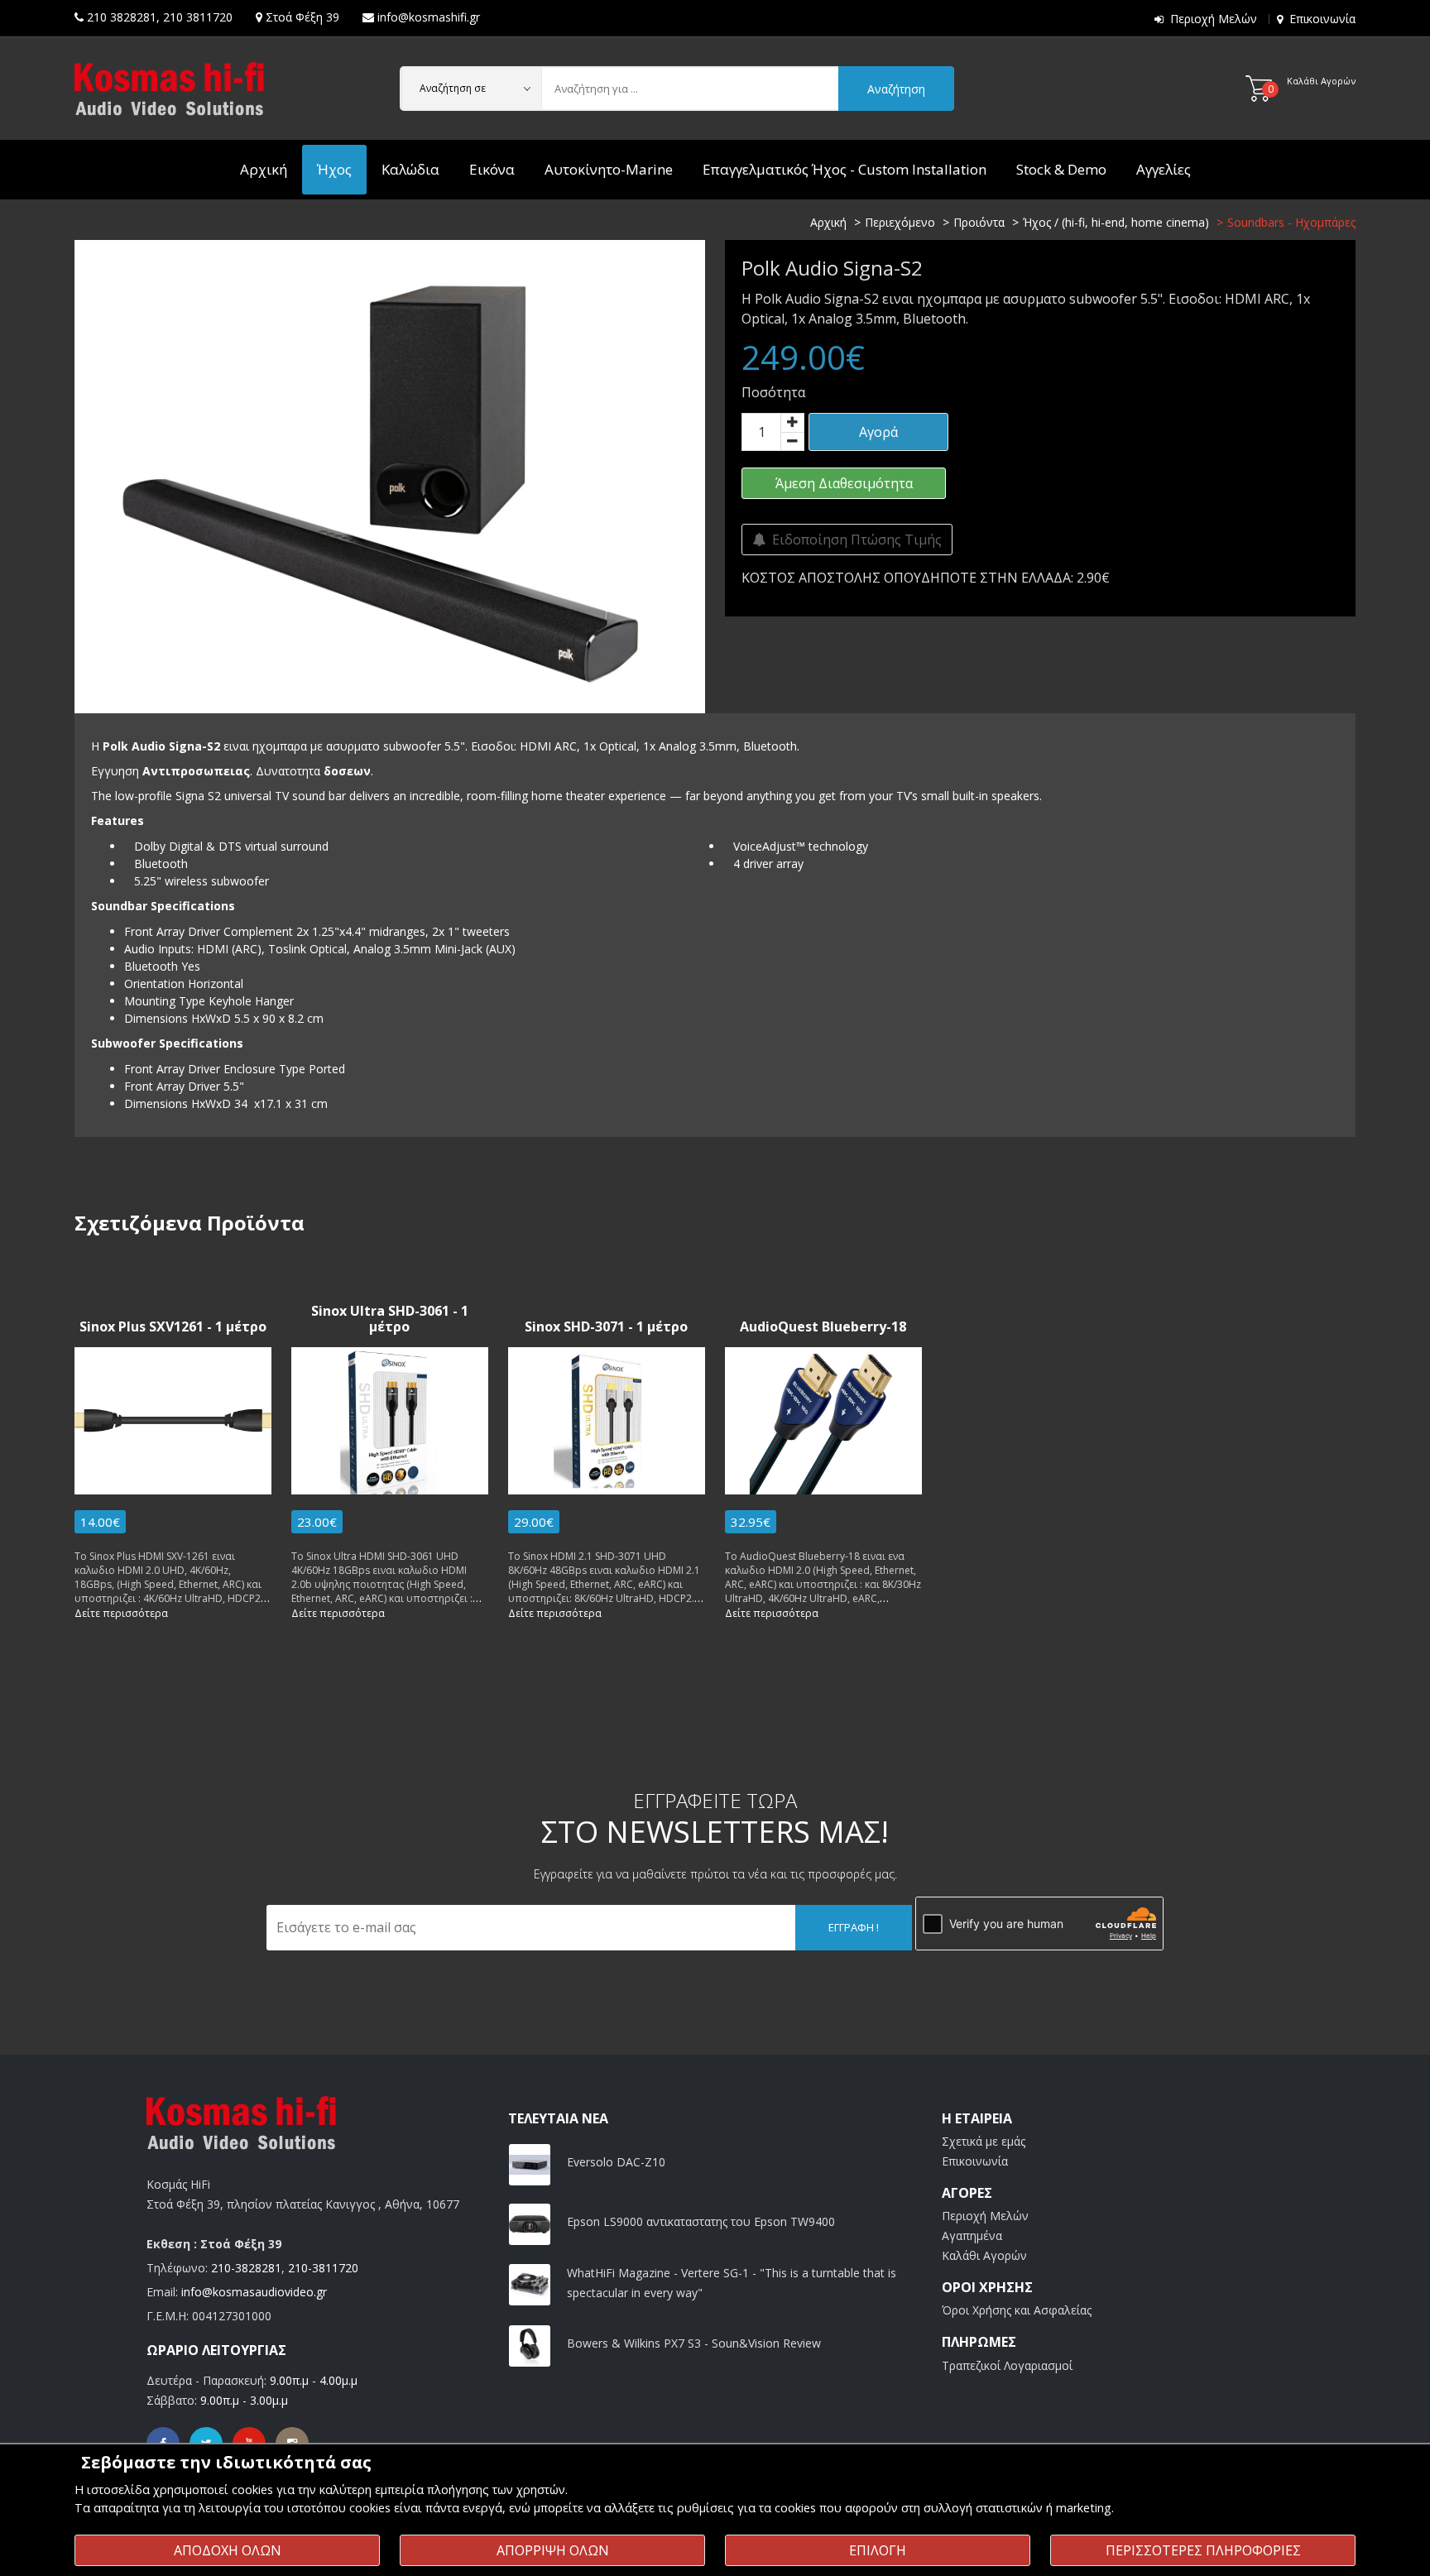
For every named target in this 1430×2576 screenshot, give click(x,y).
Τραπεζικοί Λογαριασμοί (1007, 2365)
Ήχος (334, 169)
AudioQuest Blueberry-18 (823, 1327)
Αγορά (878, 432)
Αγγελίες (1164, 169)
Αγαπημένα (972, 2235)
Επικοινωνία (1322, 19)
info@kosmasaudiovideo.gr (254, 2292)
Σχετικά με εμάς (984, 2141)
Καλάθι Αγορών (984, 2255)
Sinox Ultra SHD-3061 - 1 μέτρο (390, 1319)
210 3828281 (122, 17)
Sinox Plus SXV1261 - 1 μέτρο (173, 1327)
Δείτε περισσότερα (121, 1613)
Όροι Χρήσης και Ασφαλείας (1017, 2310)
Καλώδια (410, 169)
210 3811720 (198, 17)
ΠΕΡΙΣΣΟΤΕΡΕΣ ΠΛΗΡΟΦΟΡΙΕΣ (1203, 2550)
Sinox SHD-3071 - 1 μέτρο (606, 1327)
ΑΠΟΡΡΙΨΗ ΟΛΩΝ (553, 2550)
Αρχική (264, 169)
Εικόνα (492, 169)
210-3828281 (246, 2268)
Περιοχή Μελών (1214, 19)
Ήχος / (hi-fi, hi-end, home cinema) (1116, 222)
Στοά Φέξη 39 (302, 17)
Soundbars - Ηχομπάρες (1291, 222)
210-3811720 (323, 2268)
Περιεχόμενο (900, 222)
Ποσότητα (773, 392)
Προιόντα (979, 222)
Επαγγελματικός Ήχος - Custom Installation (845, 169)
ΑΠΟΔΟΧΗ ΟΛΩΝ (228, 2550)
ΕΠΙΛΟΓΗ (878, 2550)
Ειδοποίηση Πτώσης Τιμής (854, 540)
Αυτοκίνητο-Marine (609, 169)
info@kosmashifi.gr (429, 17)
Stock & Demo (1061, 169)
